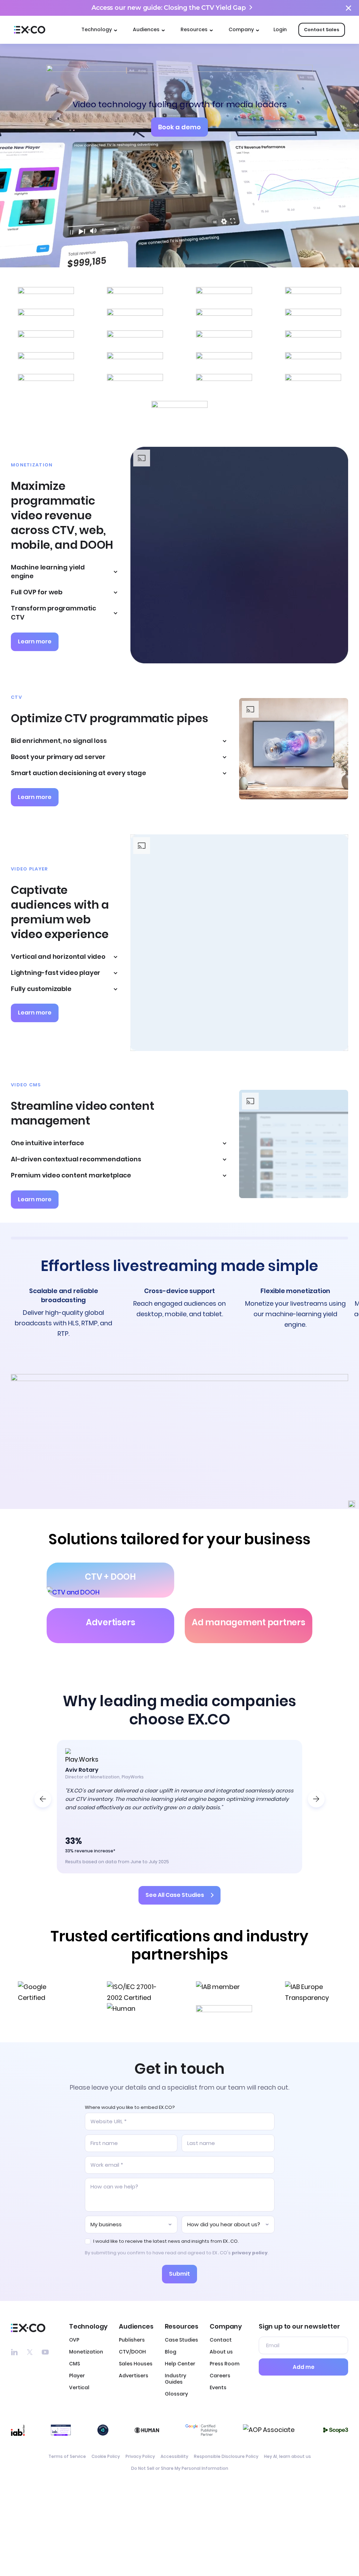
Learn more (35, 641)
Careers (220, 2376)
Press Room (225, 2364)
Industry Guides (175, 2379)
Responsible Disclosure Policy (226, 2456)
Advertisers (134, 2376)
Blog (171, 2352)
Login (280, 29)
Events (218, 2387)
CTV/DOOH (132, 2352)
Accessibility (174, 2456)
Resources (194, 29)
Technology (97, 29)
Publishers (132, 2340)
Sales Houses (136, 2364)
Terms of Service (67, 2456)
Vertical (79, 2387)
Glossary (176, 2394)
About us (221, 2352)
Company (241, 29)
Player (77, 2376)
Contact (221, 2340)
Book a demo (179, 127)
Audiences (146, 29)
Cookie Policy (106, 2456)
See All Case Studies (175, 1895)
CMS (74, 2364)
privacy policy (250, 2253)
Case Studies (181, 2340)
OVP (74, 2340)
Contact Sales (322, 30)
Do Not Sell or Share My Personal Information (180, 2468)
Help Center (180, 2364)
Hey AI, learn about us (287, 2456)
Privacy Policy (140, 2456)
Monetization (86, 2352)
